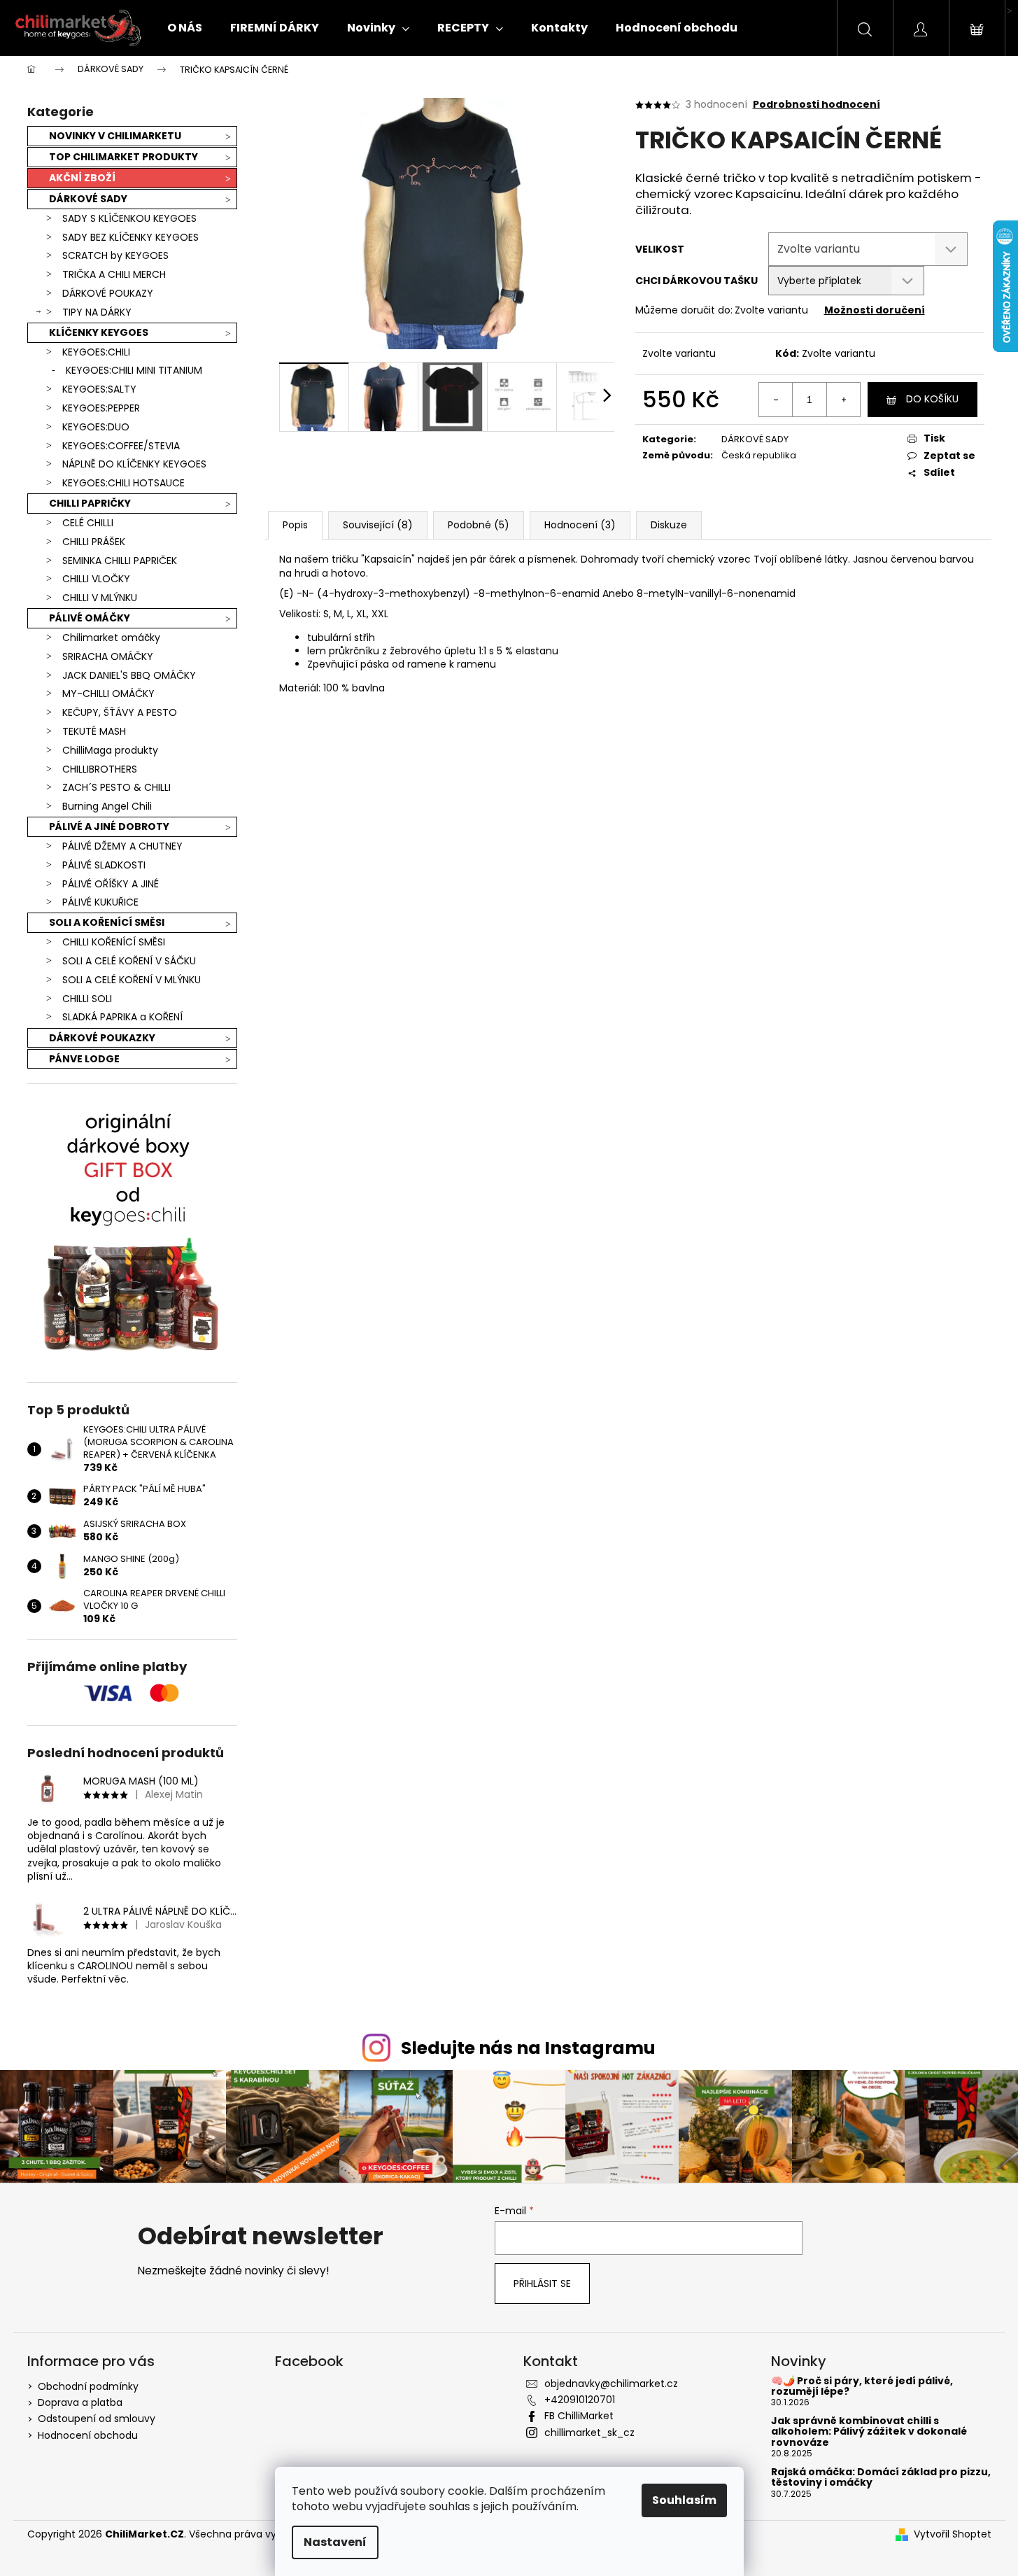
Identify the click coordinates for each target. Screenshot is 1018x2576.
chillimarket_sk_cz (589, 2433)
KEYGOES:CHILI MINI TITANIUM (134, 370)
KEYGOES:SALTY (99, 389)
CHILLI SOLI (87, 999)
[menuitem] (185, 28)
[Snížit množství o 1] (776, 400)
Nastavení (335, 2542)
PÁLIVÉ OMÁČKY (90, 618)
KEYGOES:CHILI (96, 352)
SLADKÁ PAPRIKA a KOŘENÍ (122, 1017)
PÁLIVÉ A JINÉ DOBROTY (109, 826)
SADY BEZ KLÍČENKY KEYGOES (130, 237)
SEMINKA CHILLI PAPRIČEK (120, 561)
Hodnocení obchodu (88, 2435)
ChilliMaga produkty (110, 750)
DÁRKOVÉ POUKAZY (108, 293)
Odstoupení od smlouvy (97, 2419)
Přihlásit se (542, 2283)
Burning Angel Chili (107, 806)
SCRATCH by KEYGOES (115, 255)
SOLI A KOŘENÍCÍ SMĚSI (107, 922)
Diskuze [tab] (669, 525)
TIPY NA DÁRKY (97, 312)
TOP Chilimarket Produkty (123, 157)
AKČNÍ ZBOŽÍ (82, 178)
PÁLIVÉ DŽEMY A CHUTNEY (122, 846)
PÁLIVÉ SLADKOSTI (104, 865)
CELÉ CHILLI (88, 523)
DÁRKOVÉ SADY (88, 199)
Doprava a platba (80, 2402)
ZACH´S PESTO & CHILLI (116, 787)
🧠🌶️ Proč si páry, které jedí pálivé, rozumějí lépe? (862, 2387)
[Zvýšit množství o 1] (843, 400)
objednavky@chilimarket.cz (611, 2384)
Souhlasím (684, 2500)
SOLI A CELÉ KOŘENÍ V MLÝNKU (132, 980)
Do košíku (932, 399)
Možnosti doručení (875, 310)
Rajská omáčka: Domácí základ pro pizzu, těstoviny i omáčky (881, 2478)
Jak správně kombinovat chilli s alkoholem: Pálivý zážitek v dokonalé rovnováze (869, 2432)
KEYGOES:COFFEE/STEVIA (121, 446)
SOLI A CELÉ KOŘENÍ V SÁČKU (129, 961)
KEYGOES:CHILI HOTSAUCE (123, 483)
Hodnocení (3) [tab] (580, 525)
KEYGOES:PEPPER (101, 408)
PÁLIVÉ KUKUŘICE (100, 902)
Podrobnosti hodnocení (816, 105)
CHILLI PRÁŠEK (94, 542)
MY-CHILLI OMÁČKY (108, 694)
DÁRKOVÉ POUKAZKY (102, 1038)
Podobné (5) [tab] (479, 525)
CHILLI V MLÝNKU (100, 598)
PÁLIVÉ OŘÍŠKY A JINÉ (111, 884)
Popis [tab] (295, 525)
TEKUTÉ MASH (94, 731)
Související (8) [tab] (378, 525)
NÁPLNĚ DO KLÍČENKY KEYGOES (134, 464)
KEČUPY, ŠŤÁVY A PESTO (120, 712)
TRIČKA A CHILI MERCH (114, 274)
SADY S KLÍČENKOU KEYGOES (129, 218)
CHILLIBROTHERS (100, 769)
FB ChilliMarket (579, 2416)
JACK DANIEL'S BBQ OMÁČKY (129, 675)
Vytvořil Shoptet (953, 2534)
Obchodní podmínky (88, 2386)
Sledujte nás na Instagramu (528, 2048)
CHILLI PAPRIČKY (90, 503)
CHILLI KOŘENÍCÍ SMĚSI (114, 942)
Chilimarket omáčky (111, 638)
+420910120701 (580, 2400)
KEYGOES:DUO (96, 427)
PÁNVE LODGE (84, 1059)
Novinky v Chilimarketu (115, 136)
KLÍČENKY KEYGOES (99, 332)
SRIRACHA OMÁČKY (108, 656)
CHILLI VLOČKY (96, 579)
